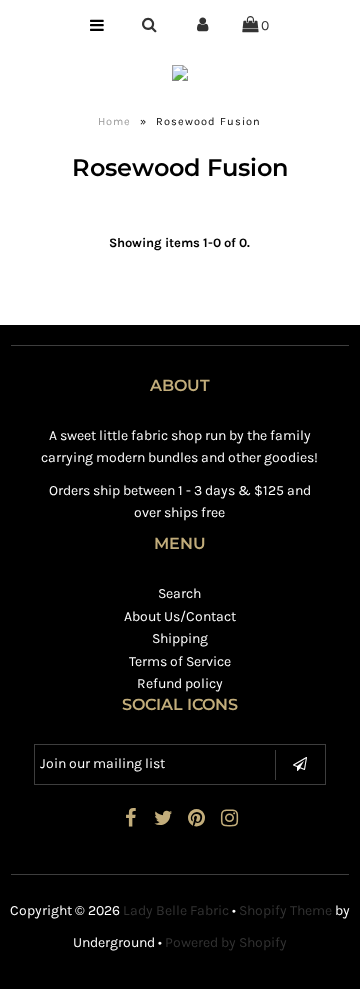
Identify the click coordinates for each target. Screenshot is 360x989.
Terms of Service (180, 661)
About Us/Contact (180, 616)
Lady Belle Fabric (176, 910)
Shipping (180, 638)
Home (114, 121)
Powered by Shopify (226, 942)
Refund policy (180, 683)
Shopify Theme (285, 910)
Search (179, 593)
